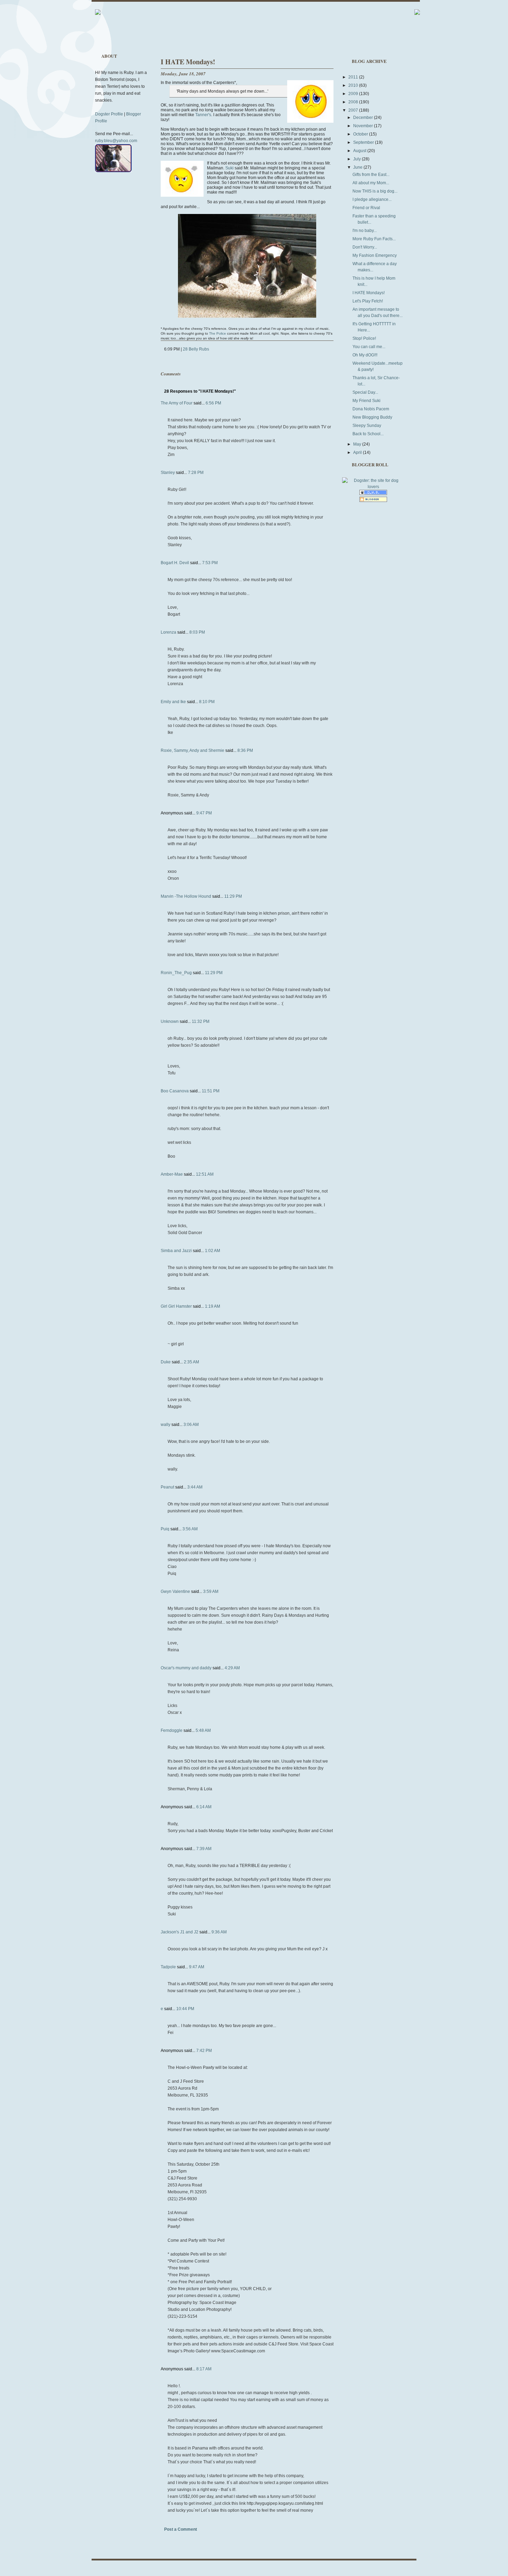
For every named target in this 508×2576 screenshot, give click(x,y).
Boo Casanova (175, 1091)
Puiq (165, 1529)
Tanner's (203, 115)
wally (166, 1425)
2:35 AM (191, 1362)
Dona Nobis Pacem (371, 409)
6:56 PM (213, 403)
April (358, 452)
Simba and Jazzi (176, 1251)
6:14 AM (204, 1807)
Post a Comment (181, 2529)
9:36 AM (219, 1932)
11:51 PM (211, 1091)
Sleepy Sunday (367, 426)
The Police (218, 333)
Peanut (167, 1487)
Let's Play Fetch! (368, 301)
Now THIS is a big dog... (375, 191)
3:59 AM (211, 1592)
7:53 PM (210, 563)
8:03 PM (197, 632)
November (364, 126)
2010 (354, 85)
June (358, 167)
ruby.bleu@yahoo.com (116, 141)
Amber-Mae (172, 1174)
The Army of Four (177, 403)
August (360, 151)
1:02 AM (213, 1251)
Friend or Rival (366, 208)
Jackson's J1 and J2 (180, 1932)
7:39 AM (204, 1849)
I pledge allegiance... (372, 199)
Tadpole (168, 1967)
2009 (354, 94)
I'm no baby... (365, 231)
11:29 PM (233, 896)
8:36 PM (245, 750)
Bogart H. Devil (175, 563)
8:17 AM (204, 2369)
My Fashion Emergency (375, 255)
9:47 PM (204, 813)
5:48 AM (203, 1730)
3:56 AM (190, 1529)
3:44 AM (195, 1487)
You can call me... (369, 347)
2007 (354, 110)
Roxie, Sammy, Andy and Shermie (192, 750)
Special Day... (365, 392)
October (361, 134)
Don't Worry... (365, 247)
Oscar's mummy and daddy (186, 1668)
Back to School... (368, 434)
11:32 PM (201, 1021)
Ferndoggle (172, 1730)
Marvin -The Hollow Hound (186, 896)
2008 (354, 102)
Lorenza (168, 632)
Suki (229, 168)
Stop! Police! (364, 338)
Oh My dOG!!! (365, 355)
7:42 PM (204, 2051)
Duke (166, 1362)
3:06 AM (191, 1425)
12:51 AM (205, 1174)
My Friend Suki (366, 401)
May (358, 444)
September (364, 142)
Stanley (168, 473)
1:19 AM (213, 1306)
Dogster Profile (109, 114)
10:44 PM (185, 2009)
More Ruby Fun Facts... (374, 239)
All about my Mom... (371, 183)
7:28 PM (196, 473)
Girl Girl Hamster (176, 1306)
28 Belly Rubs (196, 349)
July (358, 159)
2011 (354, 77)
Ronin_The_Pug (176, 973)
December (364, 118)
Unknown (170, 1021)
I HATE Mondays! (188, 62)
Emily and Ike (173, 702)
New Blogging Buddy (372, 417)
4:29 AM (232, 1668)
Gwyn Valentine (175, 1592)
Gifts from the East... (371, 175)
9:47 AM (197, 1967)
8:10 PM (207, 702)
